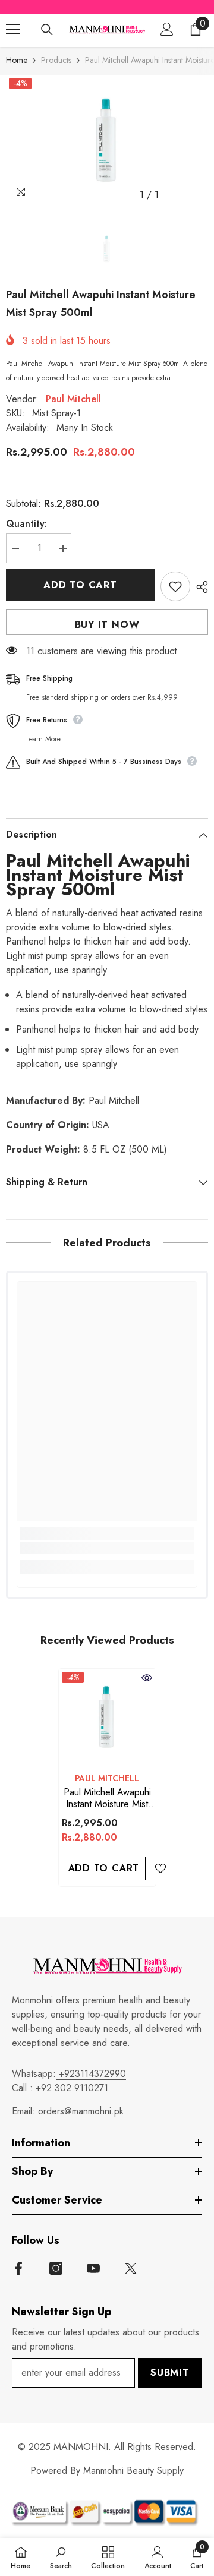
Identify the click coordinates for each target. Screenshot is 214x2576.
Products (56, 60)
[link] (107, 1548)
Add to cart (80, 585)
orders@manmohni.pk (81, 2111)
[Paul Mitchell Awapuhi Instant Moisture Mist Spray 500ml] (107, 1717)
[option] (107, 141)
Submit (170, 2373)
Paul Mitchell (73, 399)
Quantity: (26, 524)
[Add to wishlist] (175, 586)
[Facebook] (18, 2268)
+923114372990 (91, 2074)
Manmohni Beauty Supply (133, 2471)
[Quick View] (147, 1678)
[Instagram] (56, 2268)
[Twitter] (131, 2268)
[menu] (13, 29)
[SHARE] (199, 587)
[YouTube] (93, 2268)
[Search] (47, 30)
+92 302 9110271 (72, 2088)
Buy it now (107, 625)
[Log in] (167, 29)
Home (17, 60)
